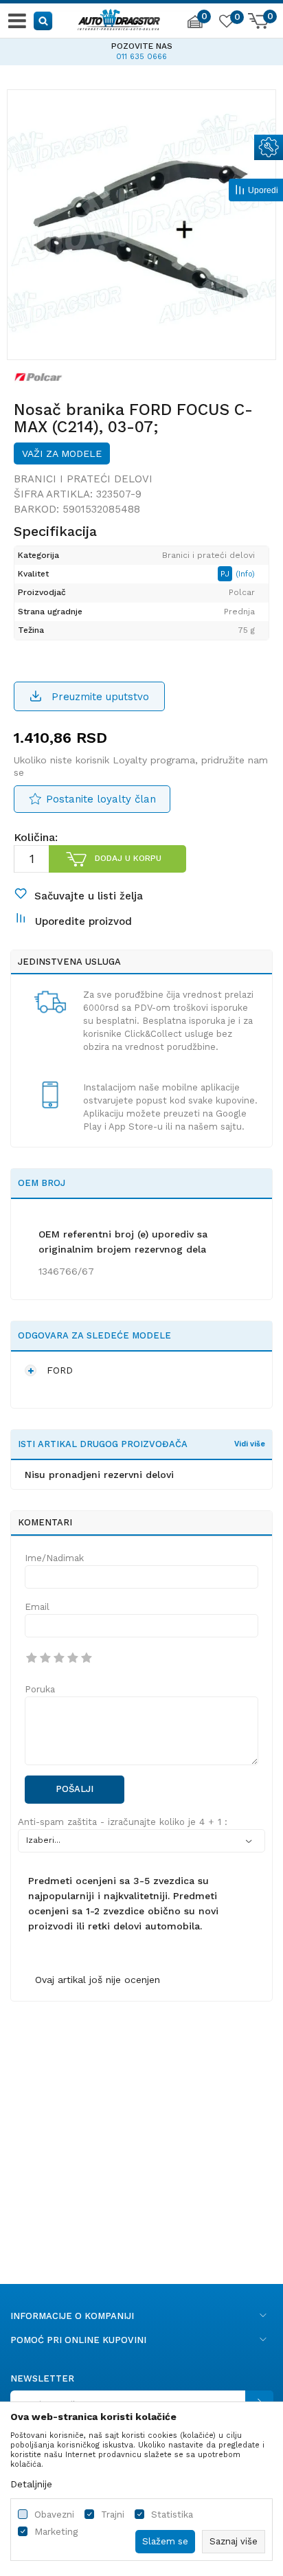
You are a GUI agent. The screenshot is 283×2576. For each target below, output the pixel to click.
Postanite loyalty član (101, 799)
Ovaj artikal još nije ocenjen (98, 1980)
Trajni (113, 2515)
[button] (44, 20)
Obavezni (54, 2515)
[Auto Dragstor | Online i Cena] (119, 18)
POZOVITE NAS (87, 46)
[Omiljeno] (226, 23)
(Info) (245, 574)
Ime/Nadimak (54, 1558)
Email (37, 1607)
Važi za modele (62, 453)
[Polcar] (38, 377)
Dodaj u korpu (128, 858)
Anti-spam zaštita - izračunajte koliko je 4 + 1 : (123, 1822)
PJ (226, 574)
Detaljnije (31, 2484)
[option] (141, 224)
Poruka (40, 1689)
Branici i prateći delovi (83, 479)
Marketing (56, 2532)
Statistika (172, 2515)
